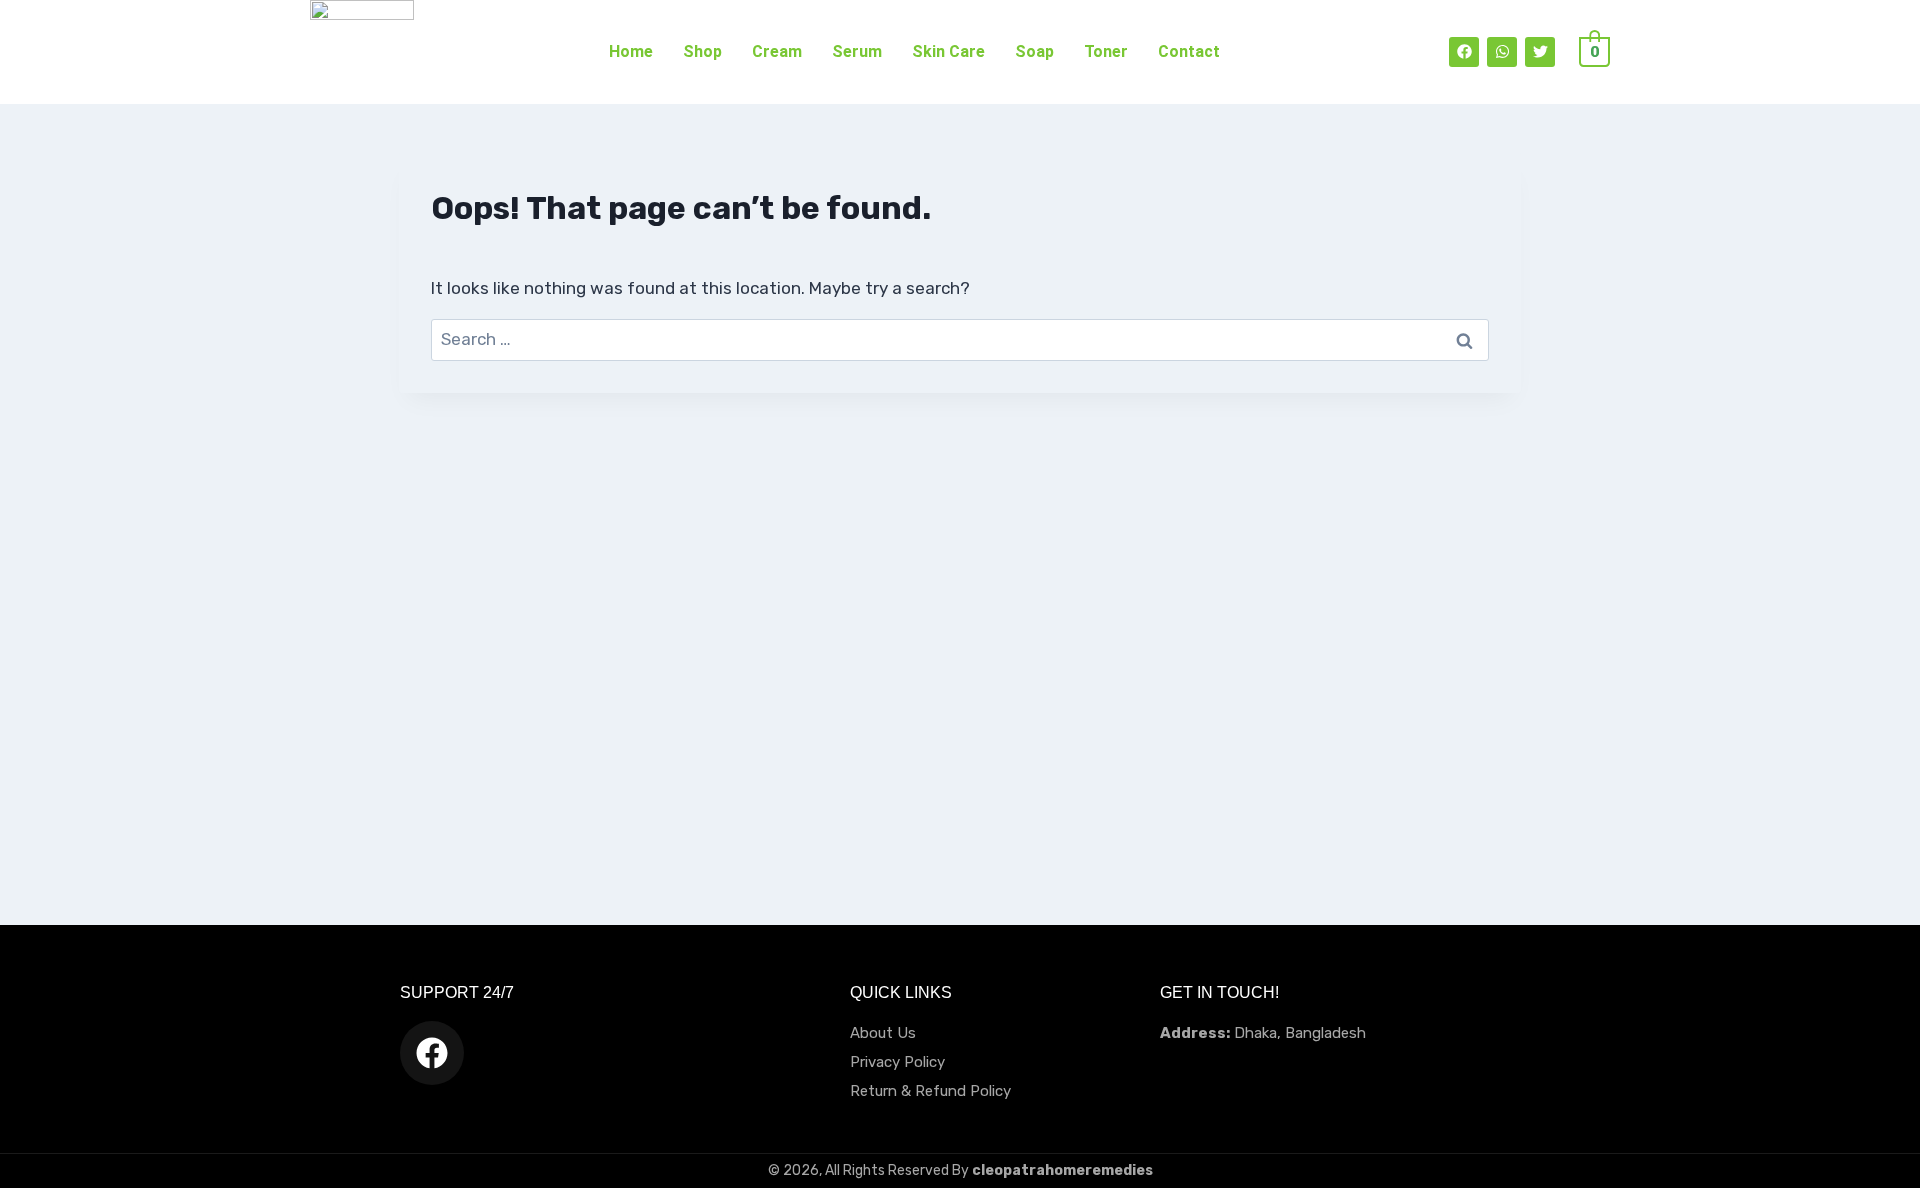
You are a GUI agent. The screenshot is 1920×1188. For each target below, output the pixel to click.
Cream (777, 51)
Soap (1034, 51)
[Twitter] (1540, 52)
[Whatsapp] (1502, 52)
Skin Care (948, 51)
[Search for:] (960, 339)
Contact (1189, 51)
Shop (702, 51)
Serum (857, 51)
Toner (1106, 51)
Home (631, 51)
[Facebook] (1464, 52)
